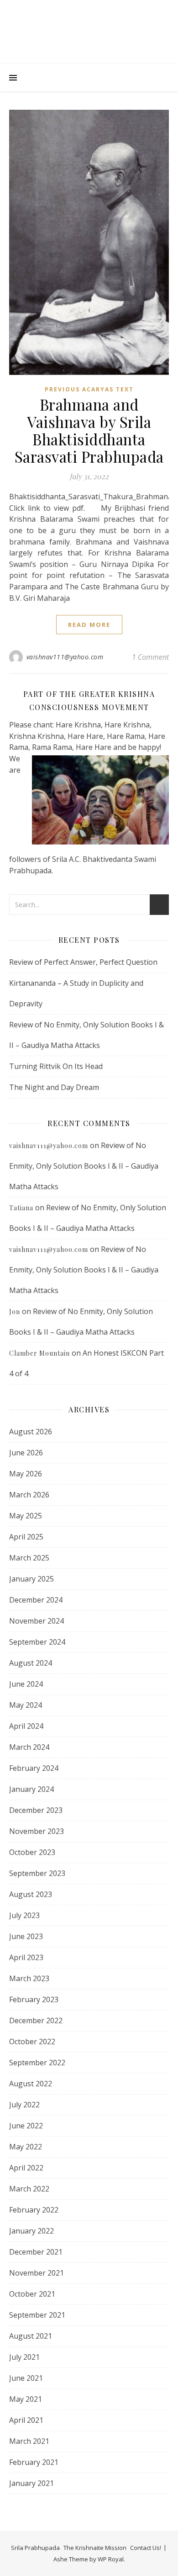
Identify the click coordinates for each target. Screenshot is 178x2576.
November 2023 (37, 1831)
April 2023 (26, 1957)
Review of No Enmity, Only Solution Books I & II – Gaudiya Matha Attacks (84, 1166)
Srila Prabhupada (35, 2548)
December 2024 (36, 1600)
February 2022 (34, 2210)
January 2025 (31, 1579)
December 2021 (36, 2252)
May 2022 (26, 2147)
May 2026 (26, 1474)
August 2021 (31, 2336)
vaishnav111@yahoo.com (65, 657)
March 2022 (29, 2189)
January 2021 (31, 2483)
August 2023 (31, 1894)
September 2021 (37, 2315)
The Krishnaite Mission (95, 2548)
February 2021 (34, 2462)
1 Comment (150, 657)
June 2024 (26, 1684)
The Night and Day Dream (54, 1087)
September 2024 (37, 1642)
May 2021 (26, 2399)
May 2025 (26, 1516)
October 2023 (32, 1852)
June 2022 (26, 2126)
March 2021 (29, 2441)
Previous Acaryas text (89, 389)
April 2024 (26, 1726)
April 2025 (26, 1537)
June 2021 (26, 2378)
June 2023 (26, 1936)
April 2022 (26, 2168)
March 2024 (29, 1747)
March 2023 (29, 1978)
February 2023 (34, 1999)
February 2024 (34, 1768)
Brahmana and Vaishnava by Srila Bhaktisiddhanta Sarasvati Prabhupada (89, 430)
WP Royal (111, 2559)
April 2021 (26, 2420)
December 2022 (36, 2020)
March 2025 (29, 1558)
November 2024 (37, 1621)
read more (89, 625)
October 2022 (32, 2042)
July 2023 (24, 1915)
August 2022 (31, 2084)
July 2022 (24, 2105)
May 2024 (26, 1705)
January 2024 (31, 1789)
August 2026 (31, 1432)
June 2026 (26, 1453)
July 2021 (24, 2357)
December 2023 (36, 1810)
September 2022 (37, 2063)
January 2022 (31, 2231)
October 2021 (32, 2294)
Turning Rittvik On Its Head (56, 1066)
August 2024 (31, 1663)
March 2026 (29, 1495)
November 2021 (37, 2273)
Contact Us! (146, 2548)
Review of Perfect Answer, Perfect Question (83, 962)
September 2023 (37, 1873)
